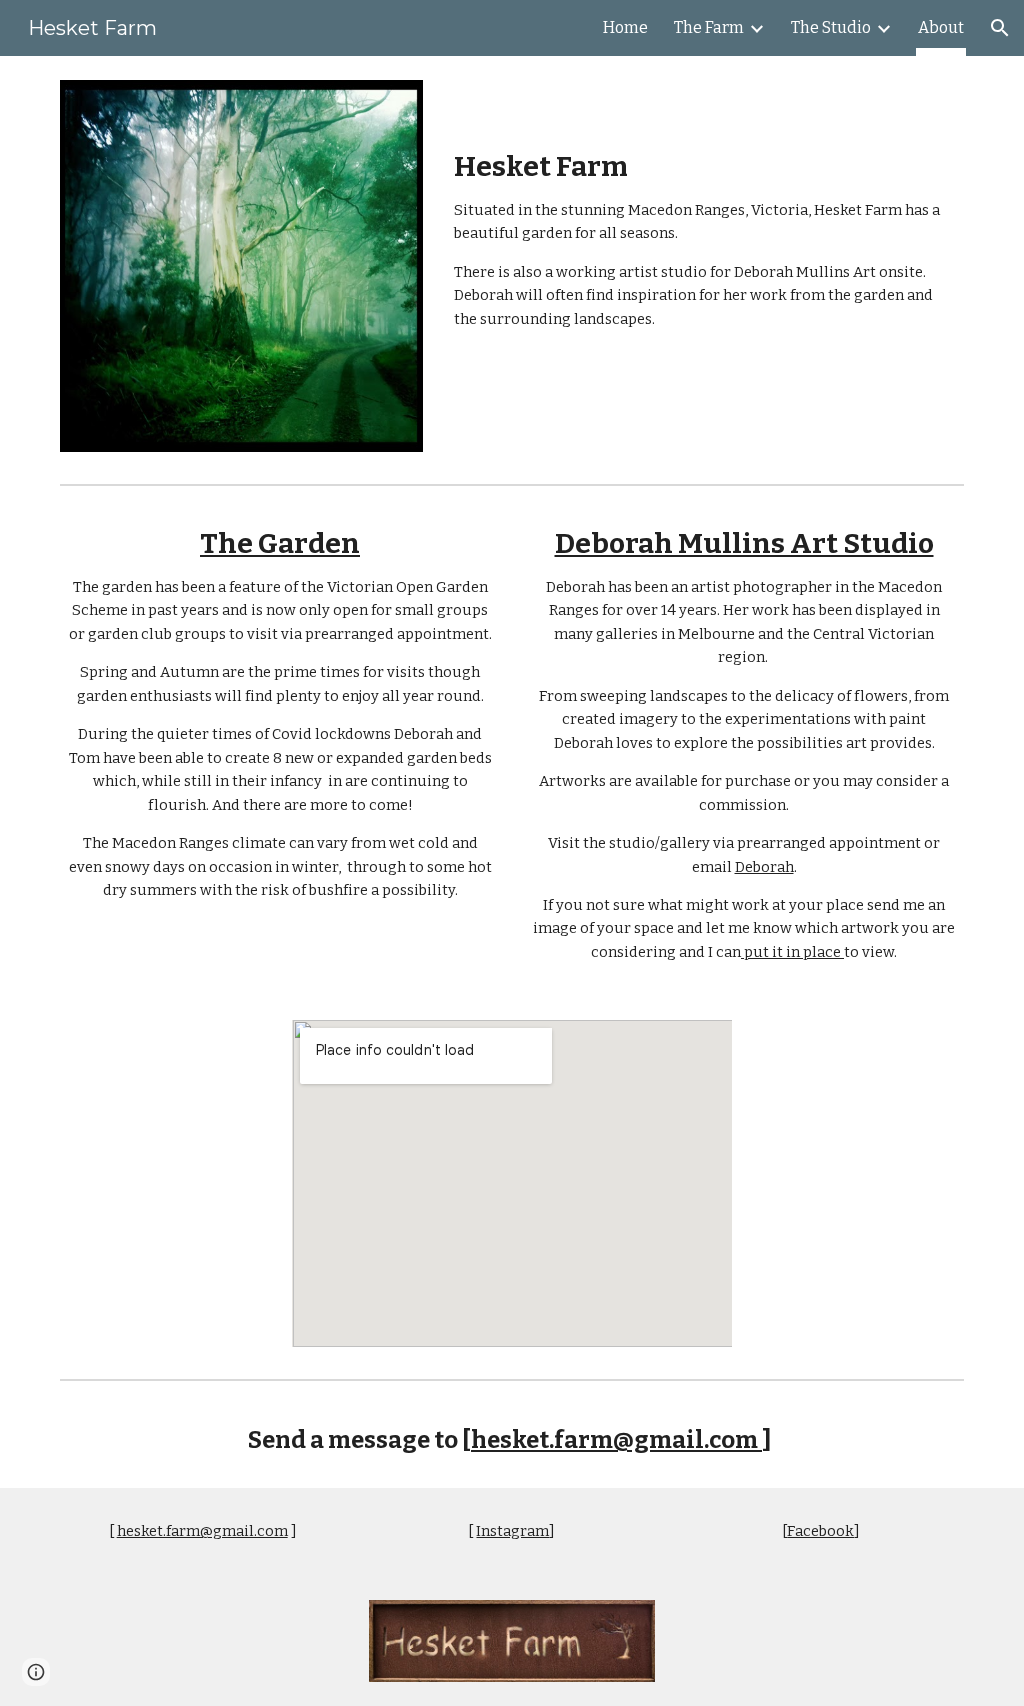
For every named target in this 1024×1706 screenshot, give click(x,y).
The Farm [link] (709, 27)
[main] (705, 209)
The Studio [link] (831, 27)
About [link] (941, 27)
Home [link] (625, 27)
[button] (1000, 28)
